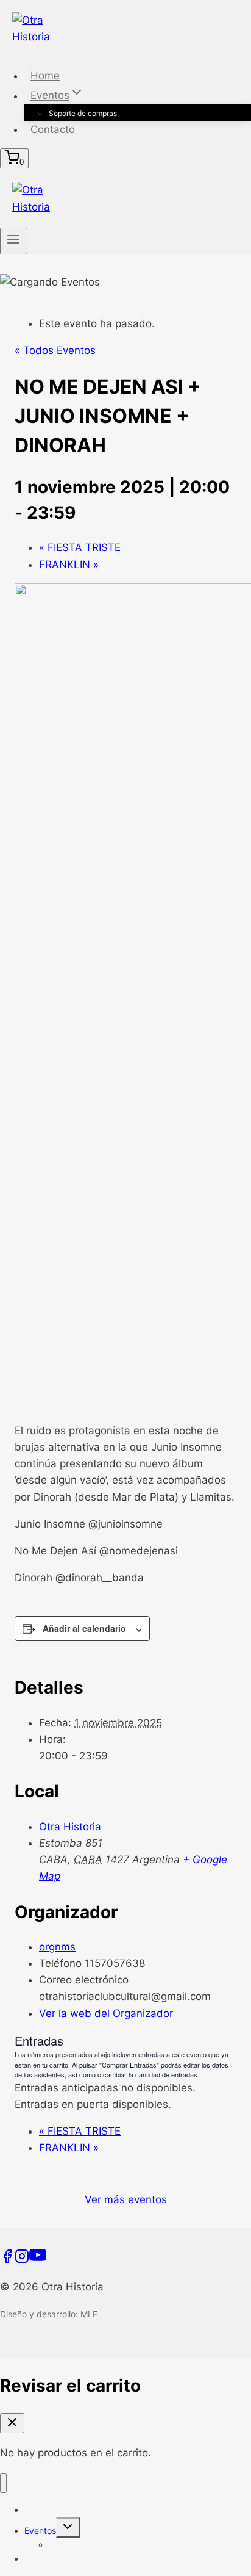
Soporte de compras (83, 113)
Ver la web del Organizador (106, 2013)
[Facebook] (7, 2260)
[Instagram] (22, 2260)
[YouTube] (38, 2260)
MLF (89, 2314)
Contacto (53, 129)
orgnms (57, 1947)
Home (45, 76)
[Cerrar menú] (3, 2484)
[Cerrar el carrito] (12, 2423)
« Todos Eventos (55, 350)
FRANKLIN (69, 565)
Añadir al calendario (84, 1628)
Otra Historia (70, 1827)
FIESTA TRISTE (80, 547)
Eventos (40, 2531)
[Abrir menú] (14, 241)
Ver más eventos (126, 2199)
